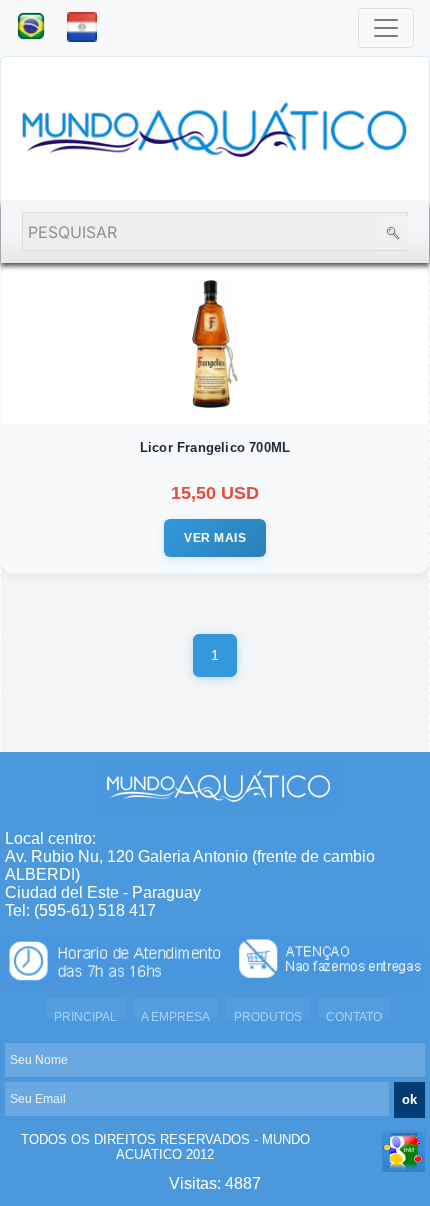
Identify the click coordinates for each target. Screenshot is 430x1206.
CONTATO (354, 1017)
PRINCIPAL (85, 1017)
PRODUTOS (268, 1017)
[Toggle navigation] (386, 28)
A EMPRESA (175, 1017)
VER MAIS (215, 538)
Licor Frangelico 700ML (215, 447)
